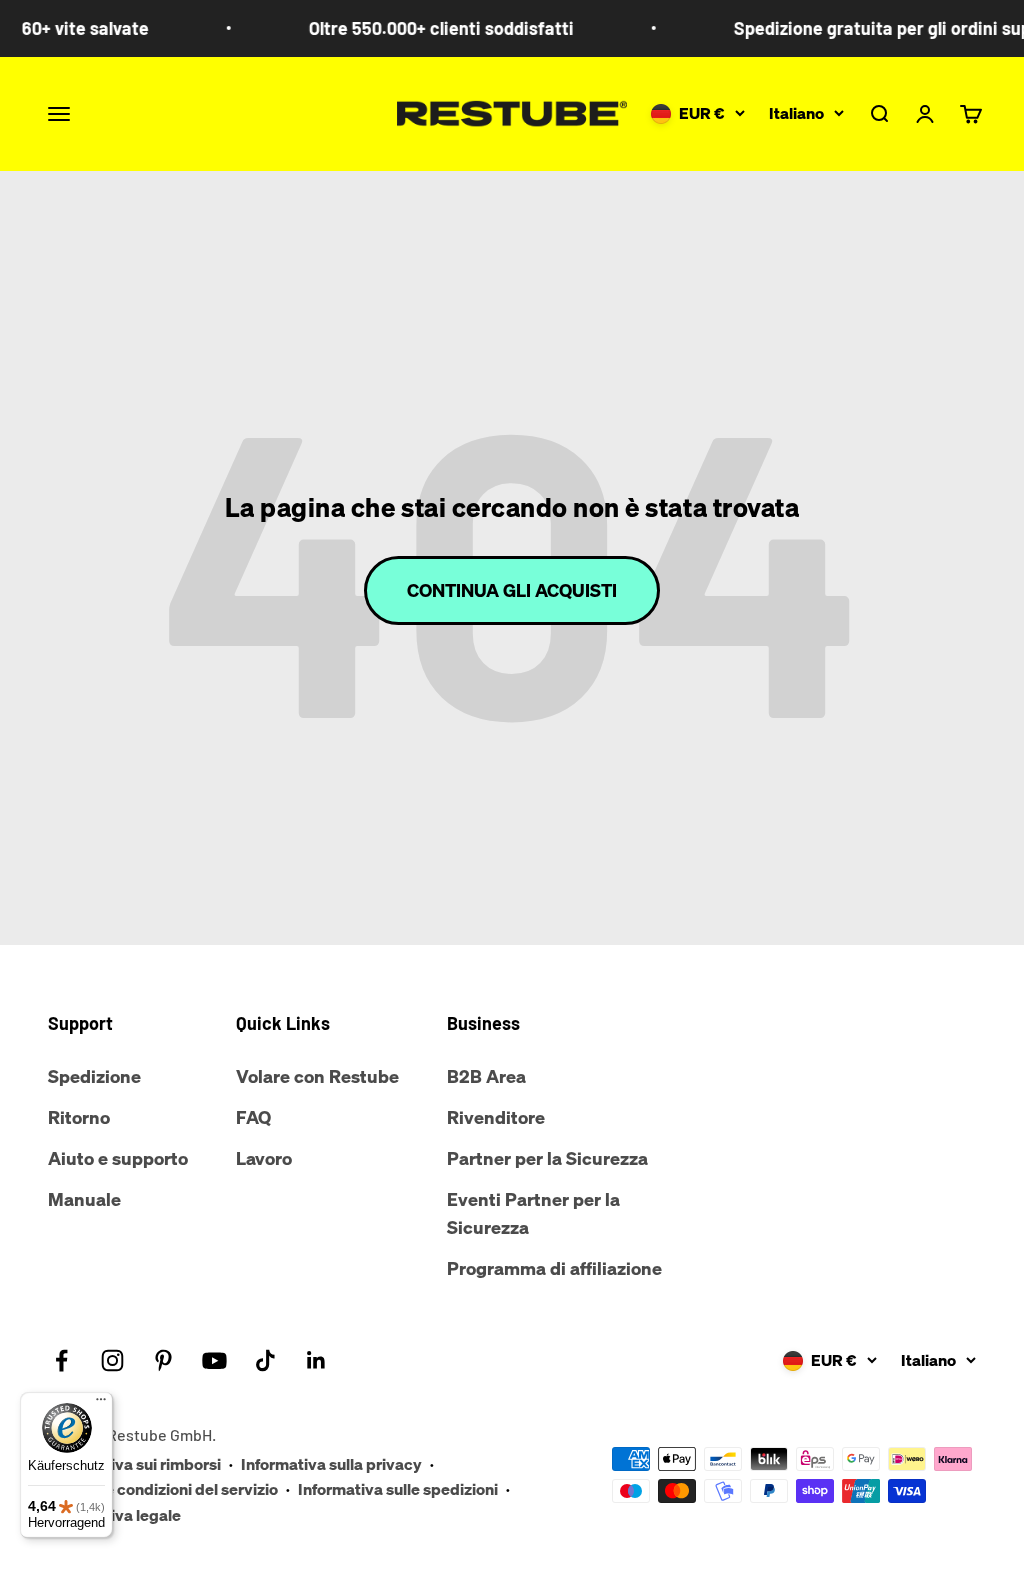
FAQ (253, 1117)
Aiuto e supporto (118, 1158)
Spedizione (94, 1076)
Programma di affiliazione (554, 1268)
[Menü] (101, 1404)
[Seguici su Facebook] (61, 1360)
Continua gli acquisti (512, 590)
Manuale (84, 1199)
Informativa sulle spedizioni (398, 1489)
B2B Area (486, 1076)
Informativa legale (114, 1515)
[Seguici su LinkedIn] (316, 1360)
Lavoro (264, 1158)
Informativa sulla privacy (331, 1464)
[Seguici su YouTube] (214, 1360)
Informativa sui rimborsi (134, 1464)
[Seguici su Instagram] (112, 1360)
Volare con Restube (317, 1076)
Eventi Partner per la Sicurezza (533, 1213)
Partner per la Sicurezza (547, 1158)
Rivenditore (496, 1117)
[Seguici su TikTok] (265, 1360)
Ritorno (79, 1117)
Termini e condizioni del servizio (163, 1489)
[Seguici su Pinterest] (163, 1360)
